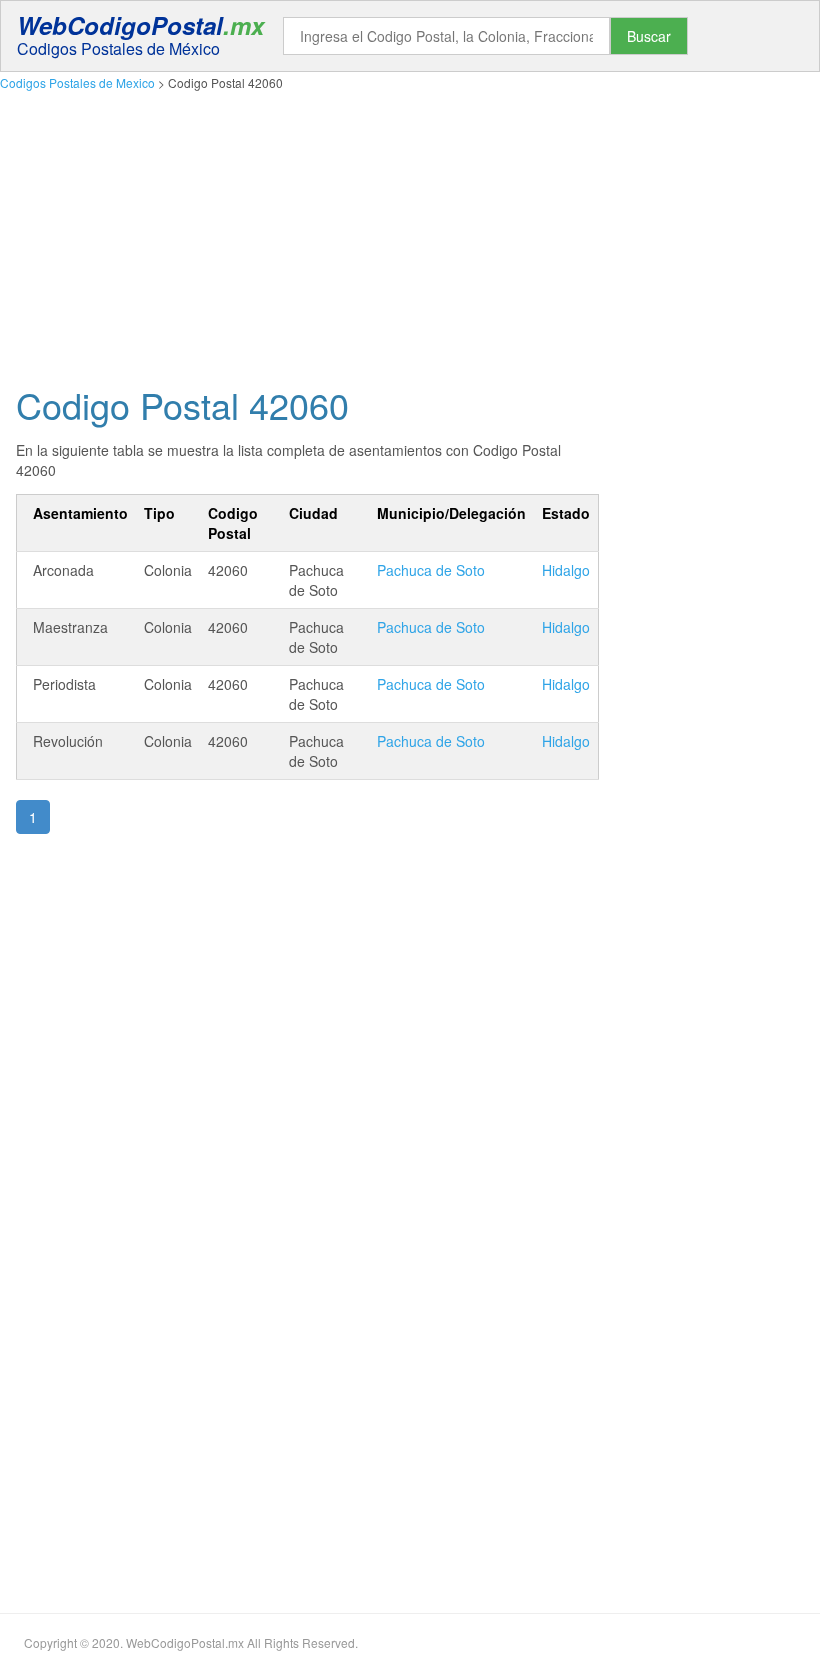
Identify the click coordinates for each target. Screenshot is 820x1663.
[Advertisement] (410, 233)
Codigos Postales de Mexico (77, 82)
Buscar (649, 36)
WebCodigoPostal (140, 25)
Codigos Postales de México (118, 48)
